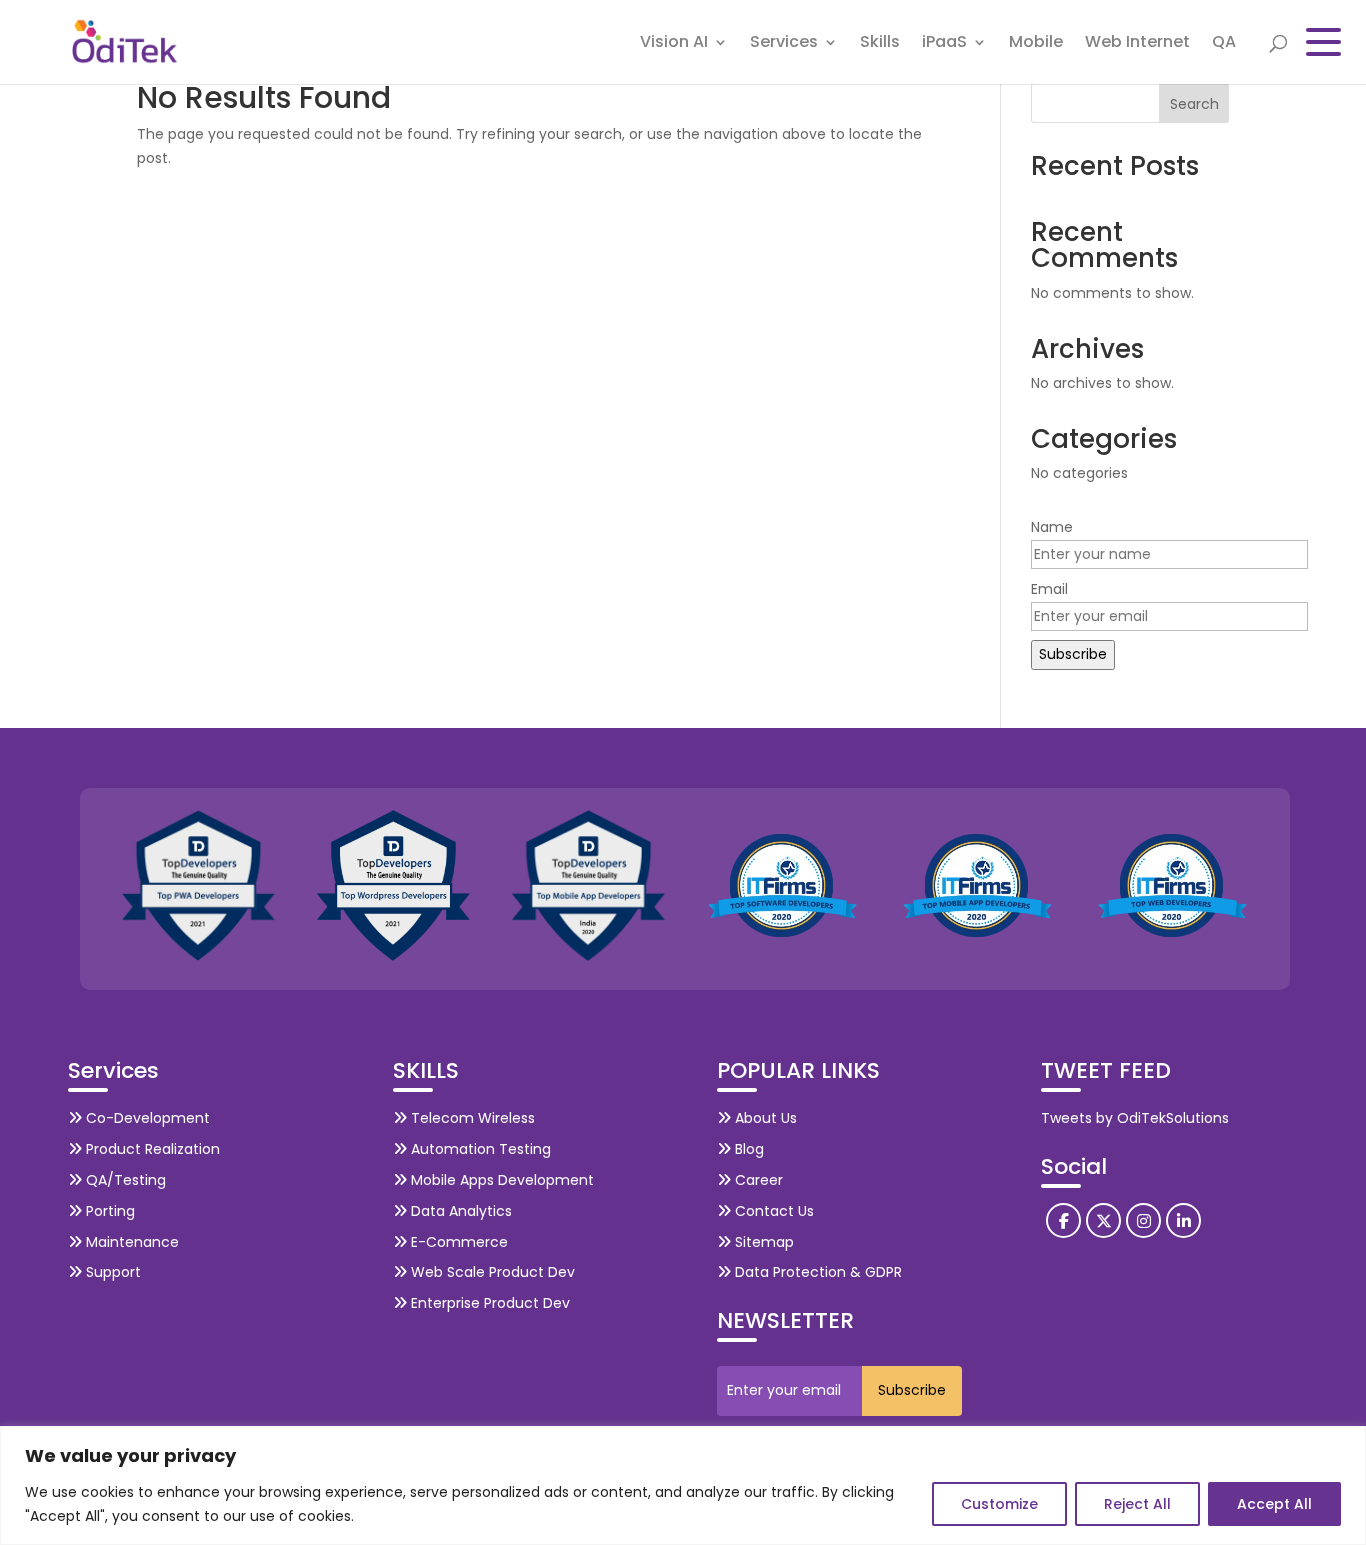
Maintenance (130, 1242)
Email (1049, 589)
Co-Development (146, 1118)
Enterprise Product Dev (488, 1303)
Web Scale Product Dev (491, 1272)
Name (1052, 527)
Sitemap (762, 1242)
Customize (999, 1504)
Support (111, 1272)
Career (757, 1180)
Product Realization (151, 1149)
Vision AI (674, 44)
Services (784, 44)
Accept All (1274, 1504)
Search (1194, 104)
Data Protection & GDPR (816, 1272)
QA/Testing (124, 1180)
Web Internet (1137, 44)
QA (1224, 44)
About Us (764, 1118)
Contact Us (772, 1211)
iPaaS (944, 44)
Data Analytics (459, 1211)
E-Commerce (457, 1242)
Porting (108, 1211)
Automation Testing (479, 1149)
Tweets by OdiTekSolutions (1135, 1118)
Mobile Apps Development (500, 1180)
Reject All (1137, 1504)
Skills (880, 44)
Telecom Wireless (471, 1118)
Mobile (1036, 44)
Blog (747, 1149)
